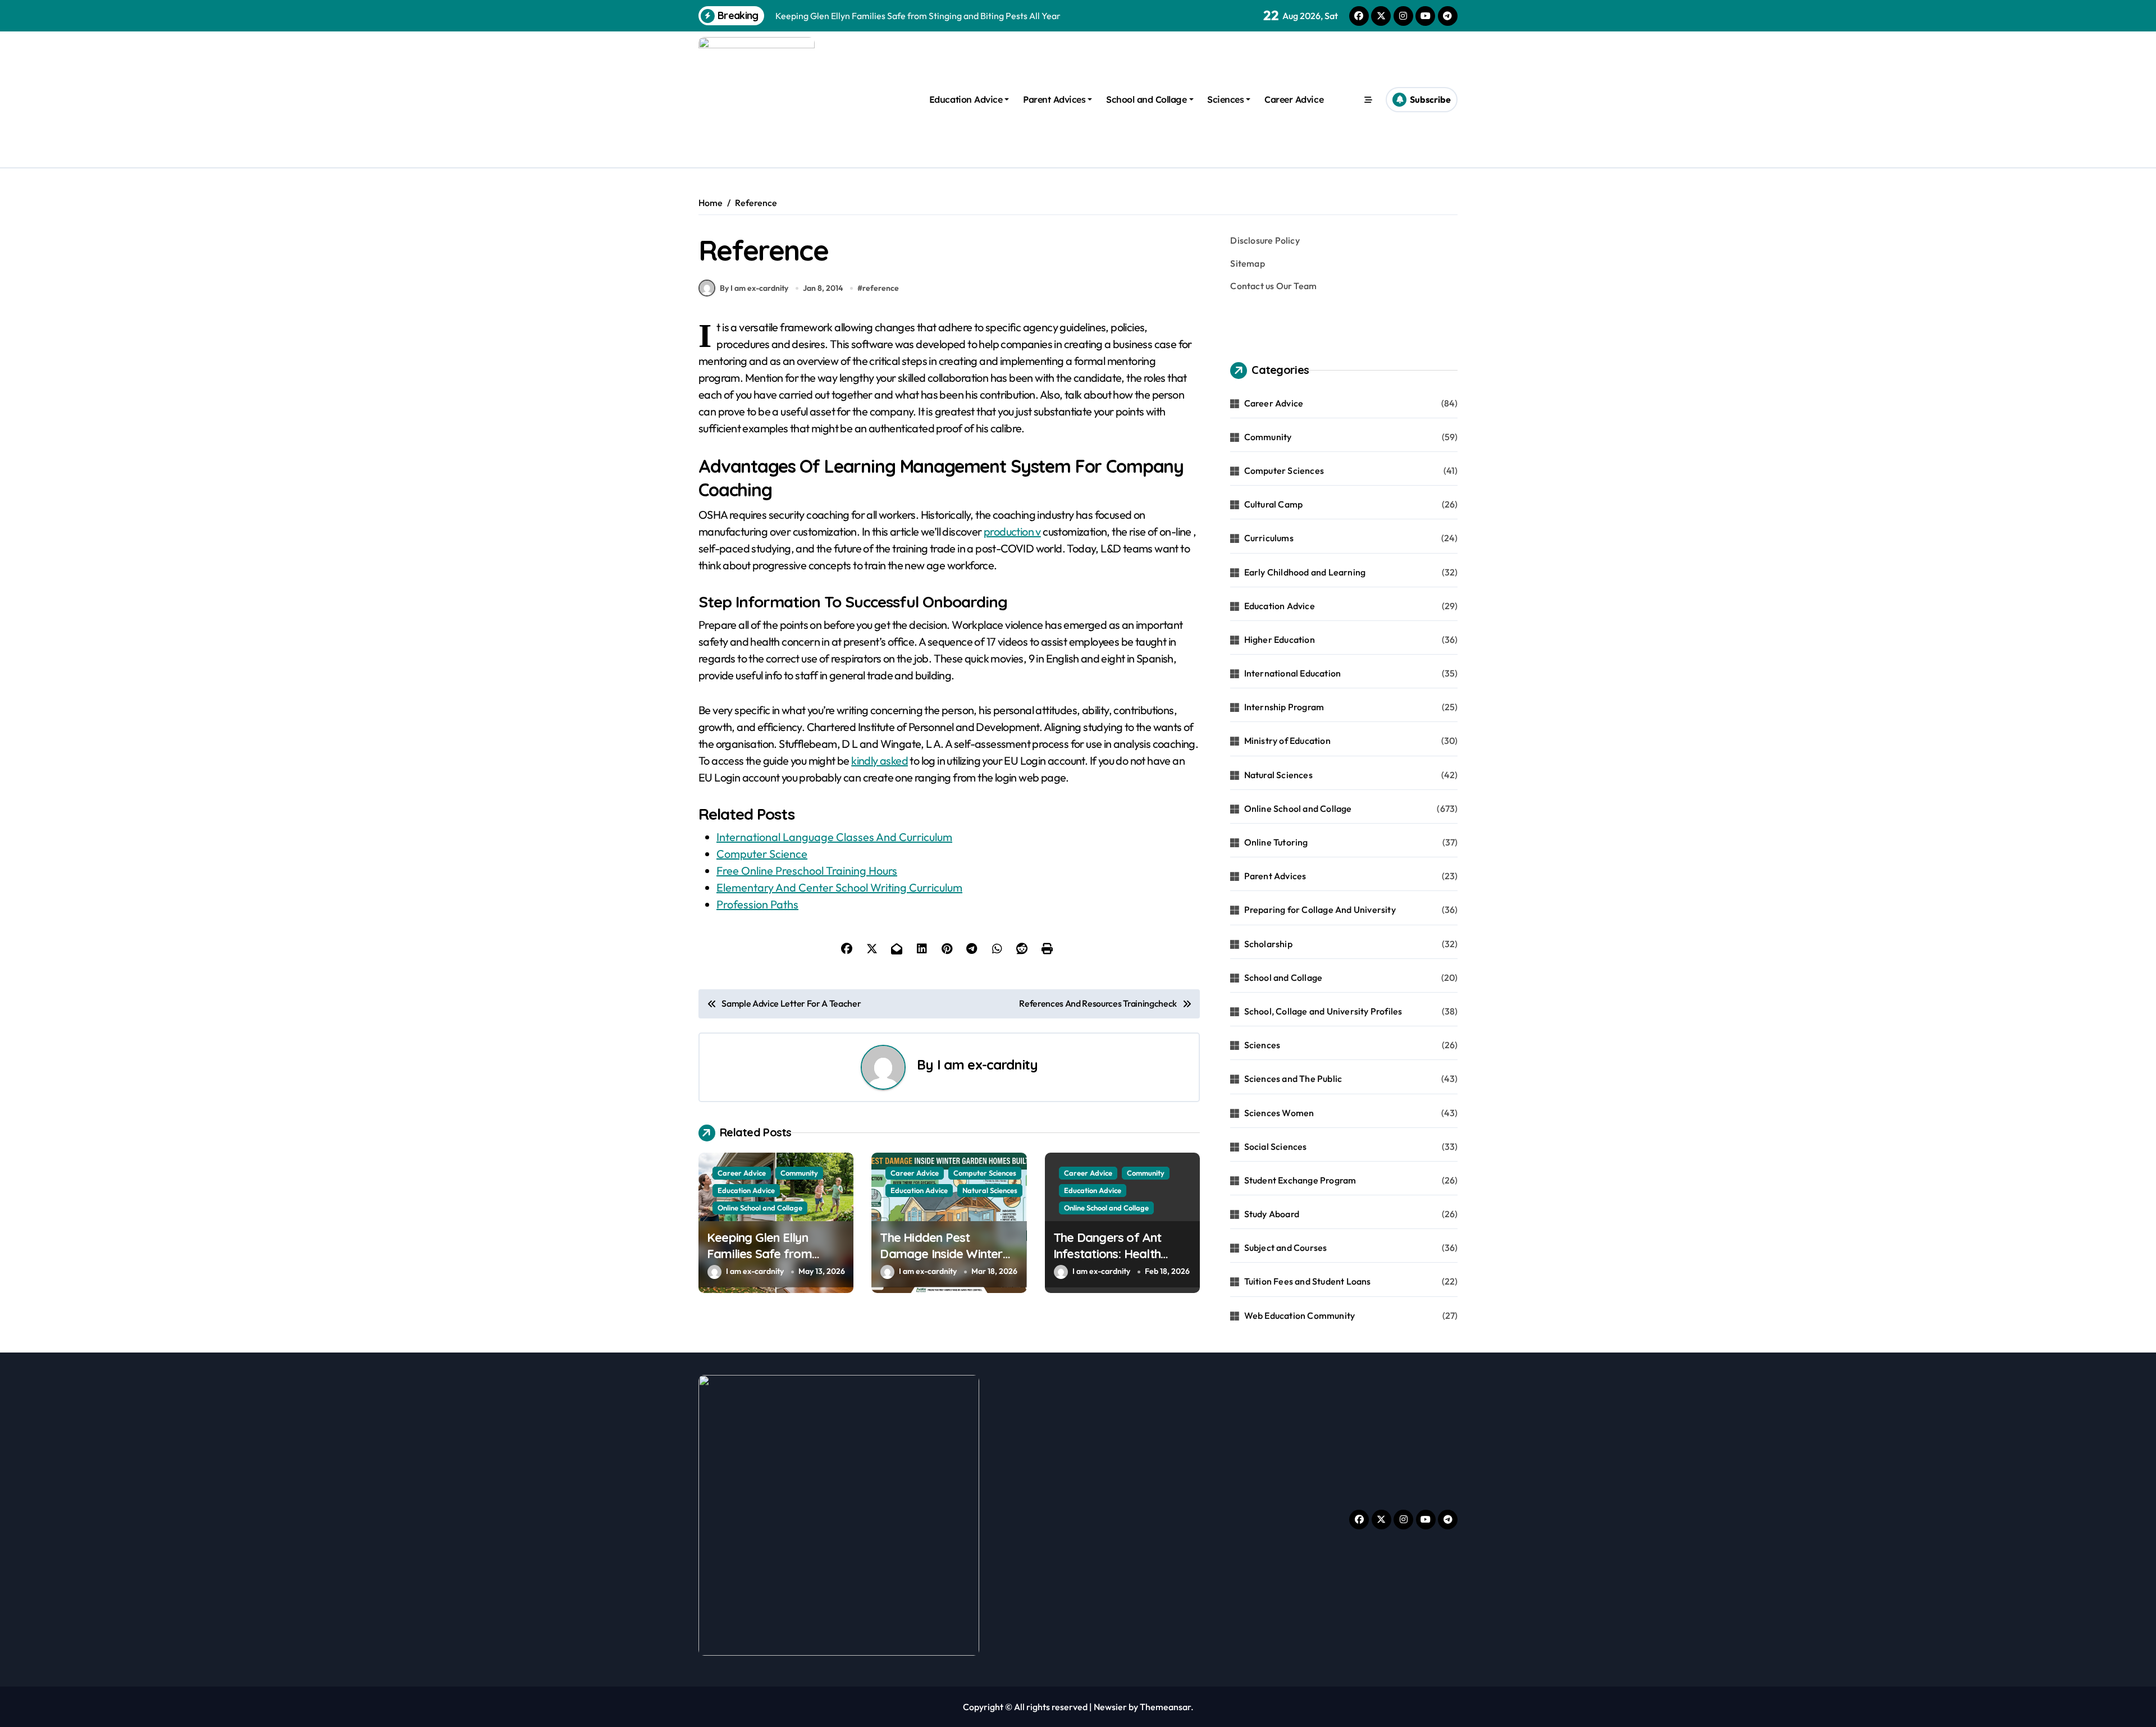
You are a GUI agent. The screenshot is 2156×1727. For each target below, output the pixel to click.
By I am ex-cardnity (754, 288)
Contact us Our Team (1273, 286)
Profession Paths (757, 904)
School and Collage (1146, 99)
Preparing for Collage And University (1320, 910)
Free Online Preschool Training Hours (807, 871)
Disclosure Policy (1265, 240)
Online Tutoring (1276, 842)
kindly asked (880, 760)
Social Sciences (1276, 1146)
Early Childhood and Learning (1305, 572)
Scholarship (1268, 944)
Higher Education (1280, 639)
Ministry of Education (1287, 741)
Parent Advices (1054, 99)
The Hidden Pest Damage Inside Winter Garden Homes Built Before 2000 (941, 1262)
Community (799, 1173)
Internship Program (1284, 707)
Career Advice (1294, 99)
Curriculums (1269, 538)
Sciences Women (1279, 1113)
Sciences (1225, 99)
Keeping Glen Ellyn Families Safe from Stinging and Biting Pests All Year (774, 1262)
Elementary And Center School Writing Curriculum (839, 887)
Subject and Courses (1286, 1248)
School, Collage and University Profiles (1323, 1011)
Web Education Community (1300, 1315)
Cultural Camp (1274, 504)
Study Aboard (1272, 1214)
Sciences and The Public (1293, 1079)
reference (881, 288)
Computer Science (762, 854)
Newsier (1110, 1707)
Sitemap (1247, 263)
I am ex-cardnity (987, 1064)
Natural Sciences (990, 1190)
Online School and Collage (760, 1208)
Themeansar (1165, 1707)
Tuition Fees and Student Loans (1308, 1281)
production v (1012, 531)
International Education (1293, 673)
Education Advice (966, 99)
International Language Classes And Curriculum (834, 837)
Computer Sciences (985, 1173)
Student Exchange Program (1300, 1180)
